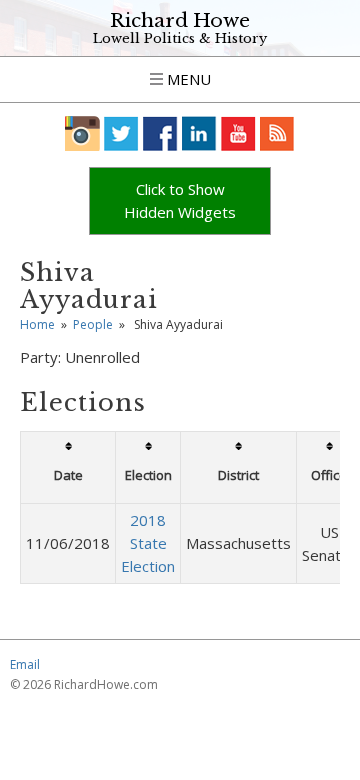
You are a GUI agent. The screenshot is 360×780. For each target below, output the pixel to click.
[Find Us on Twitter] (121, 133)
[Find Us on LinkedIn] (199, 133)
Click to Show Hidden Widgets (180, 200)
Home (37, 324)
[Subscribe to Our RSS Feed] (277, 133)
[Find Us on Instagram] (82, 133)
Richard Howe (180, 20)
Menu (187, 79)
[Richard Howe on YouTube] (238, 133)
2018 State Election (148, 543)
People (93, 324)
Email (25, 664)
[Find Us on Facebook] (160, 133)
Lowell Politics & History (180, 38)
